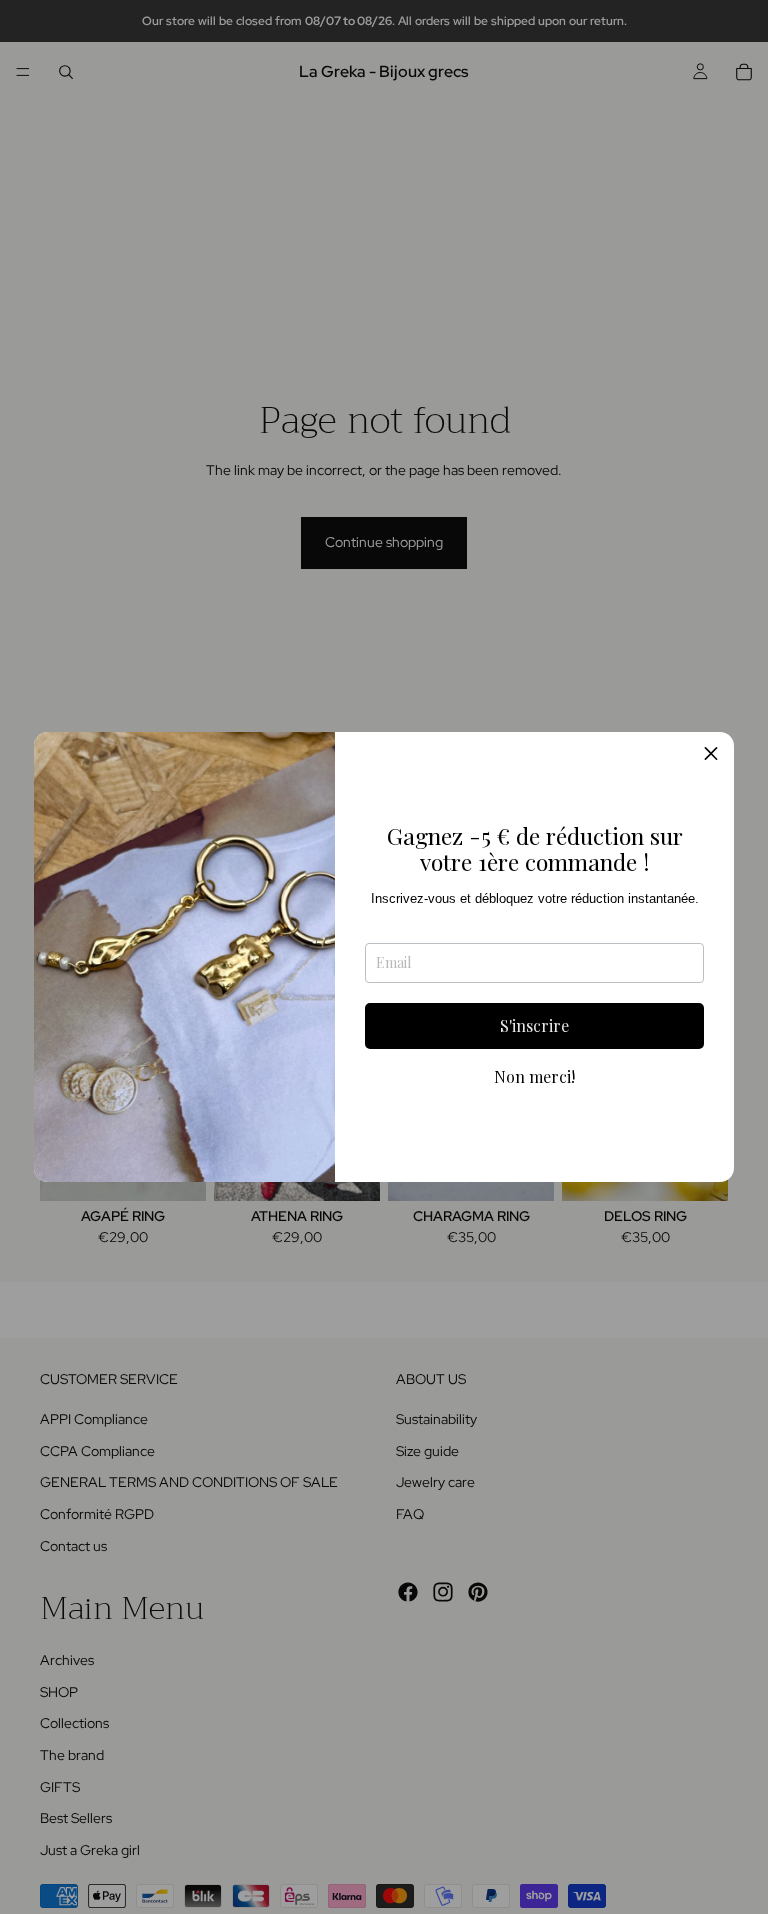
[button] (711, 755)
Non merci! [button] (534, 1077)
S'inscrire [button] (534, 1025)
